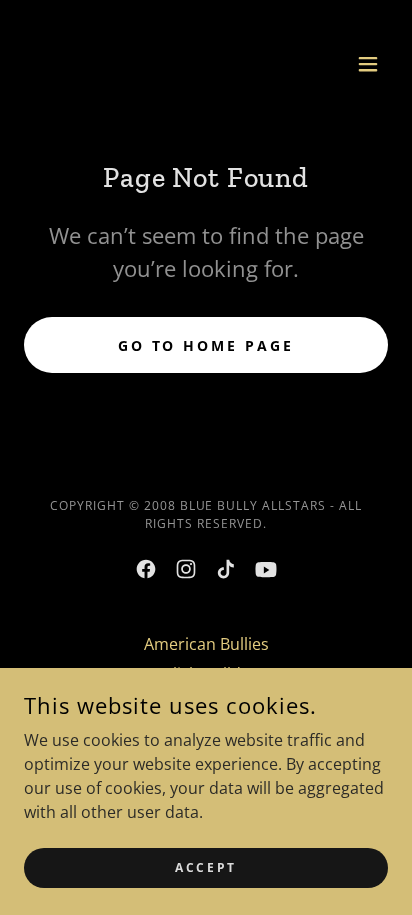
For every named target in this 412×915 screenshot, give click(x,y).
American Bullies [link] (206, 644)
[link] (67, 64)
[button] (368, 64)
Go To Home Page (206, 345)
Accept (205, 867)
